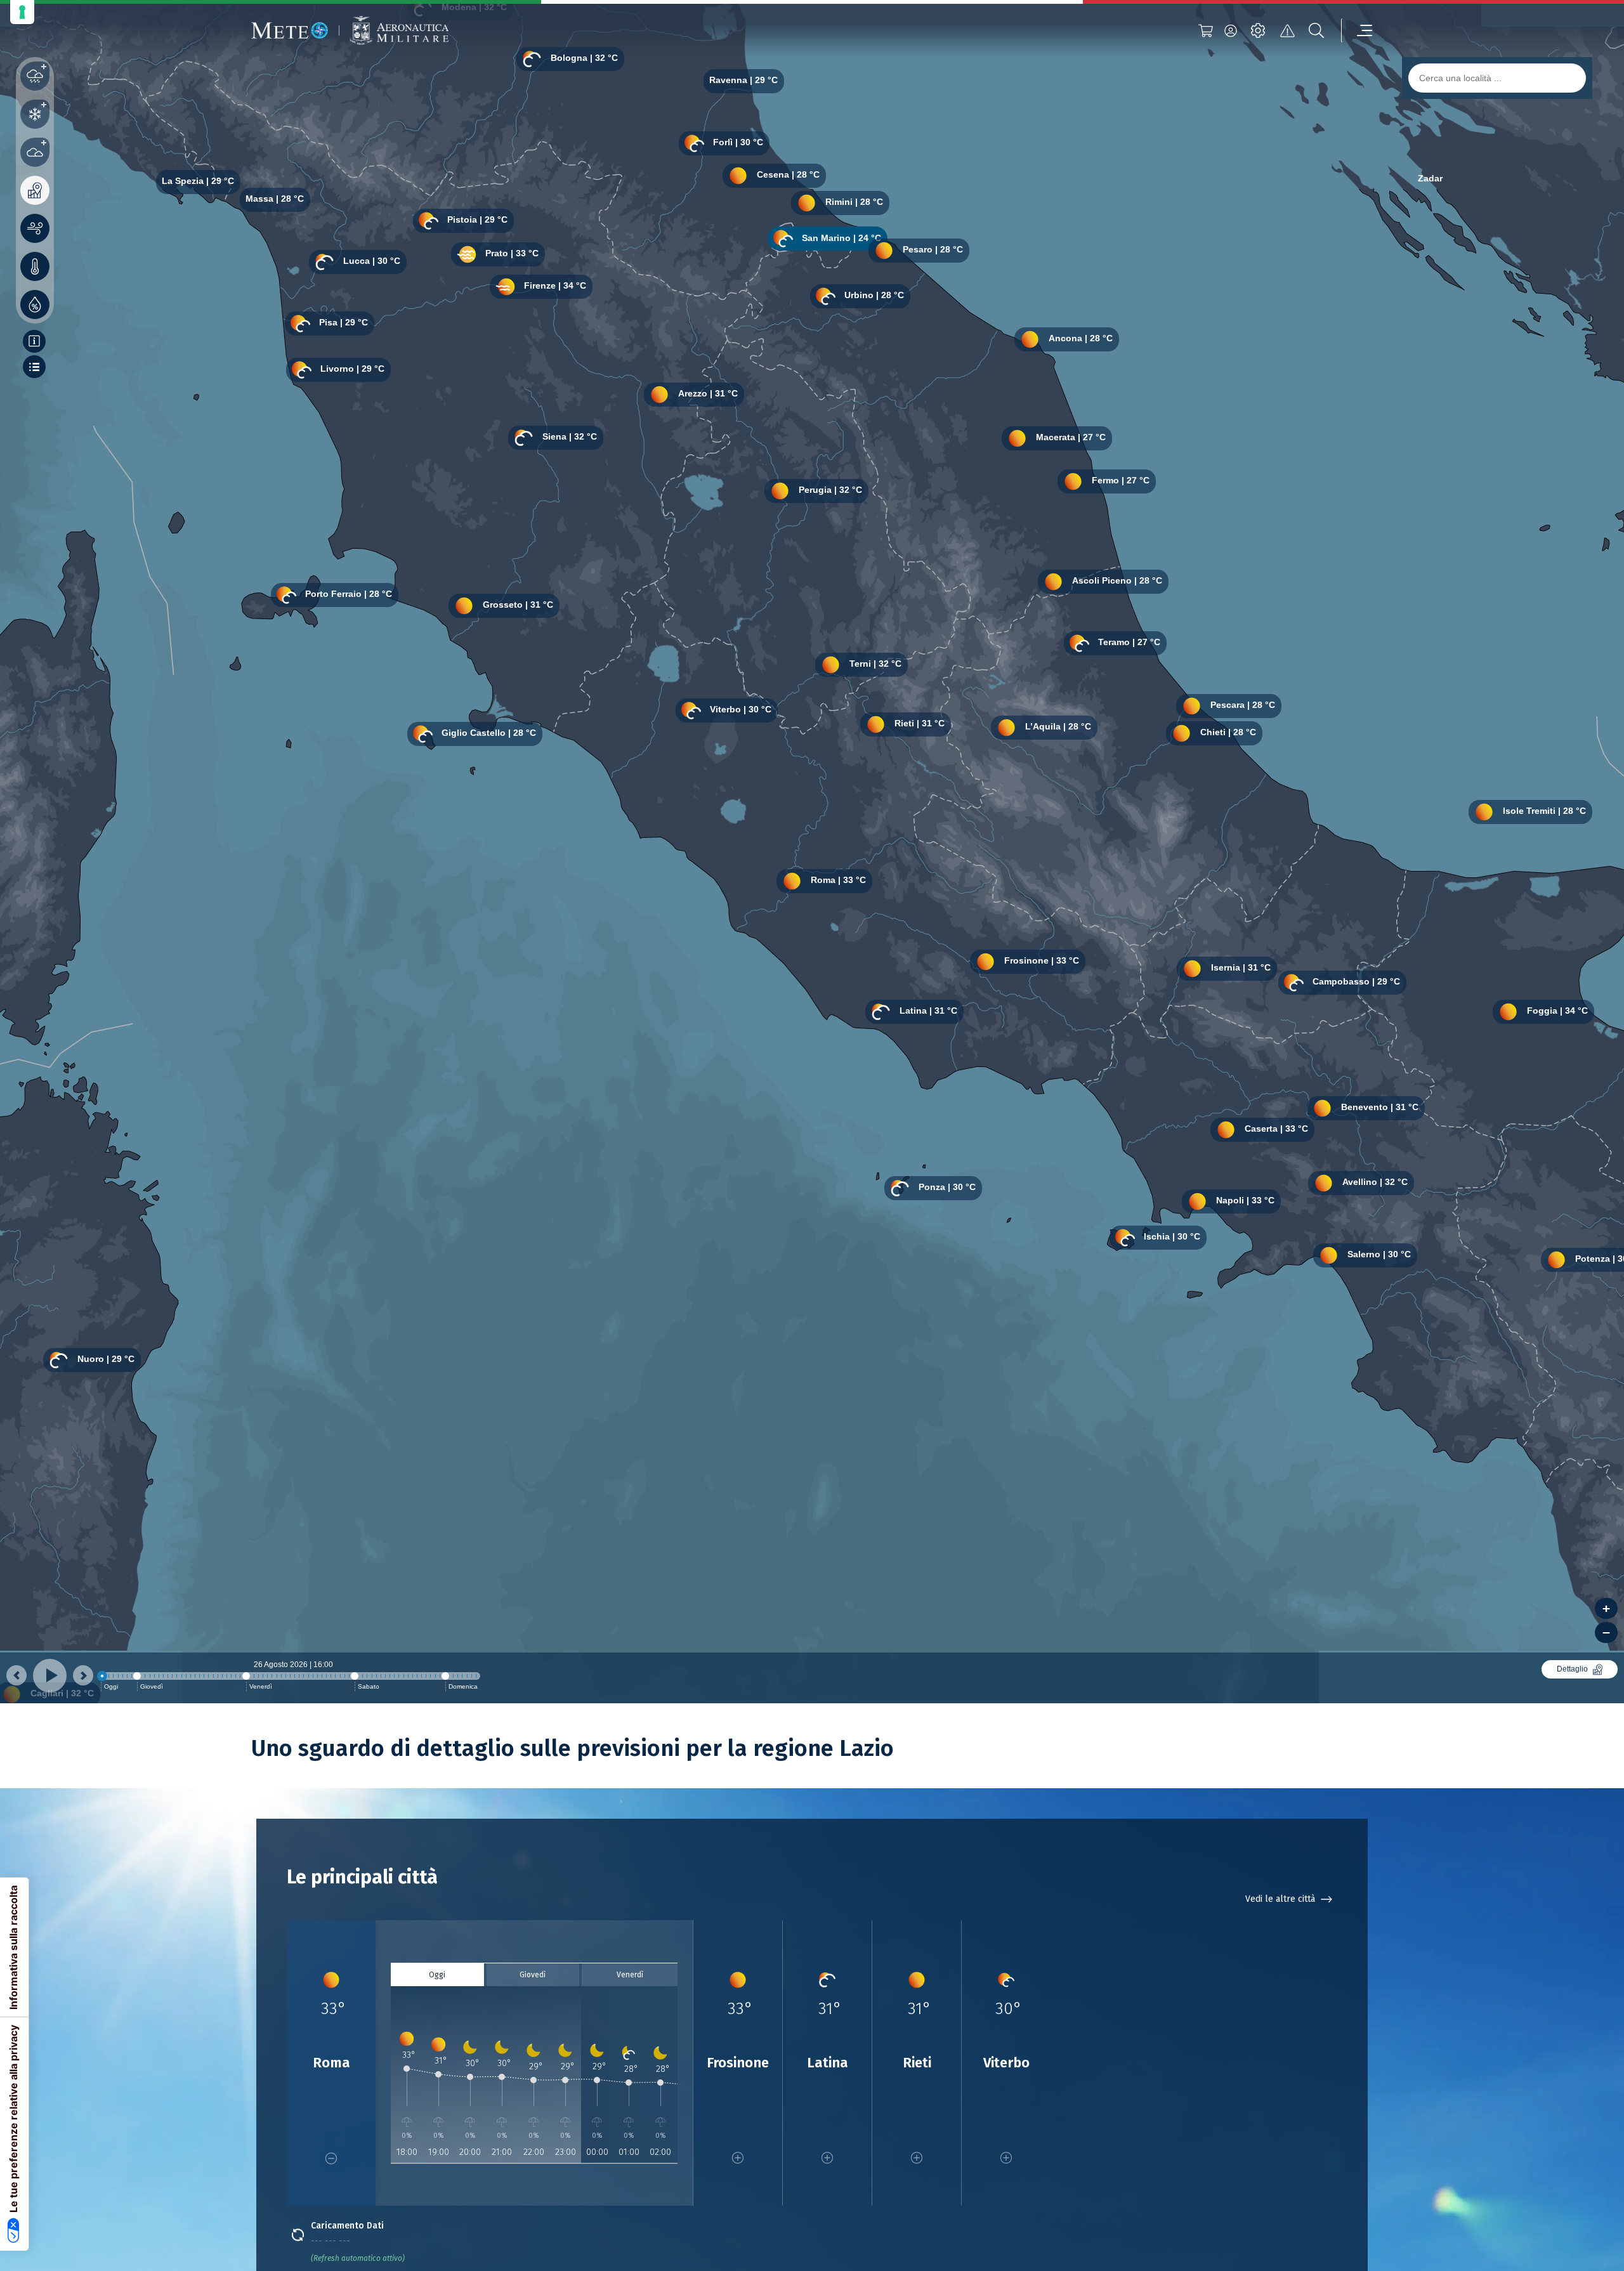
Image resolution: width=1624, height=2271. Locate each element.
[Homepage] (290, 30)
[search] (1316, 30)
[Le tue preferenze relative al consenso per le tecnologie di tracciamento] (22, 12)
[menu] (1357, 30)
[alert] (1287, 30)
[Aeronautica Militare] (399, 31)
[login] (1231, 30)
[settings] (1258, 30)
